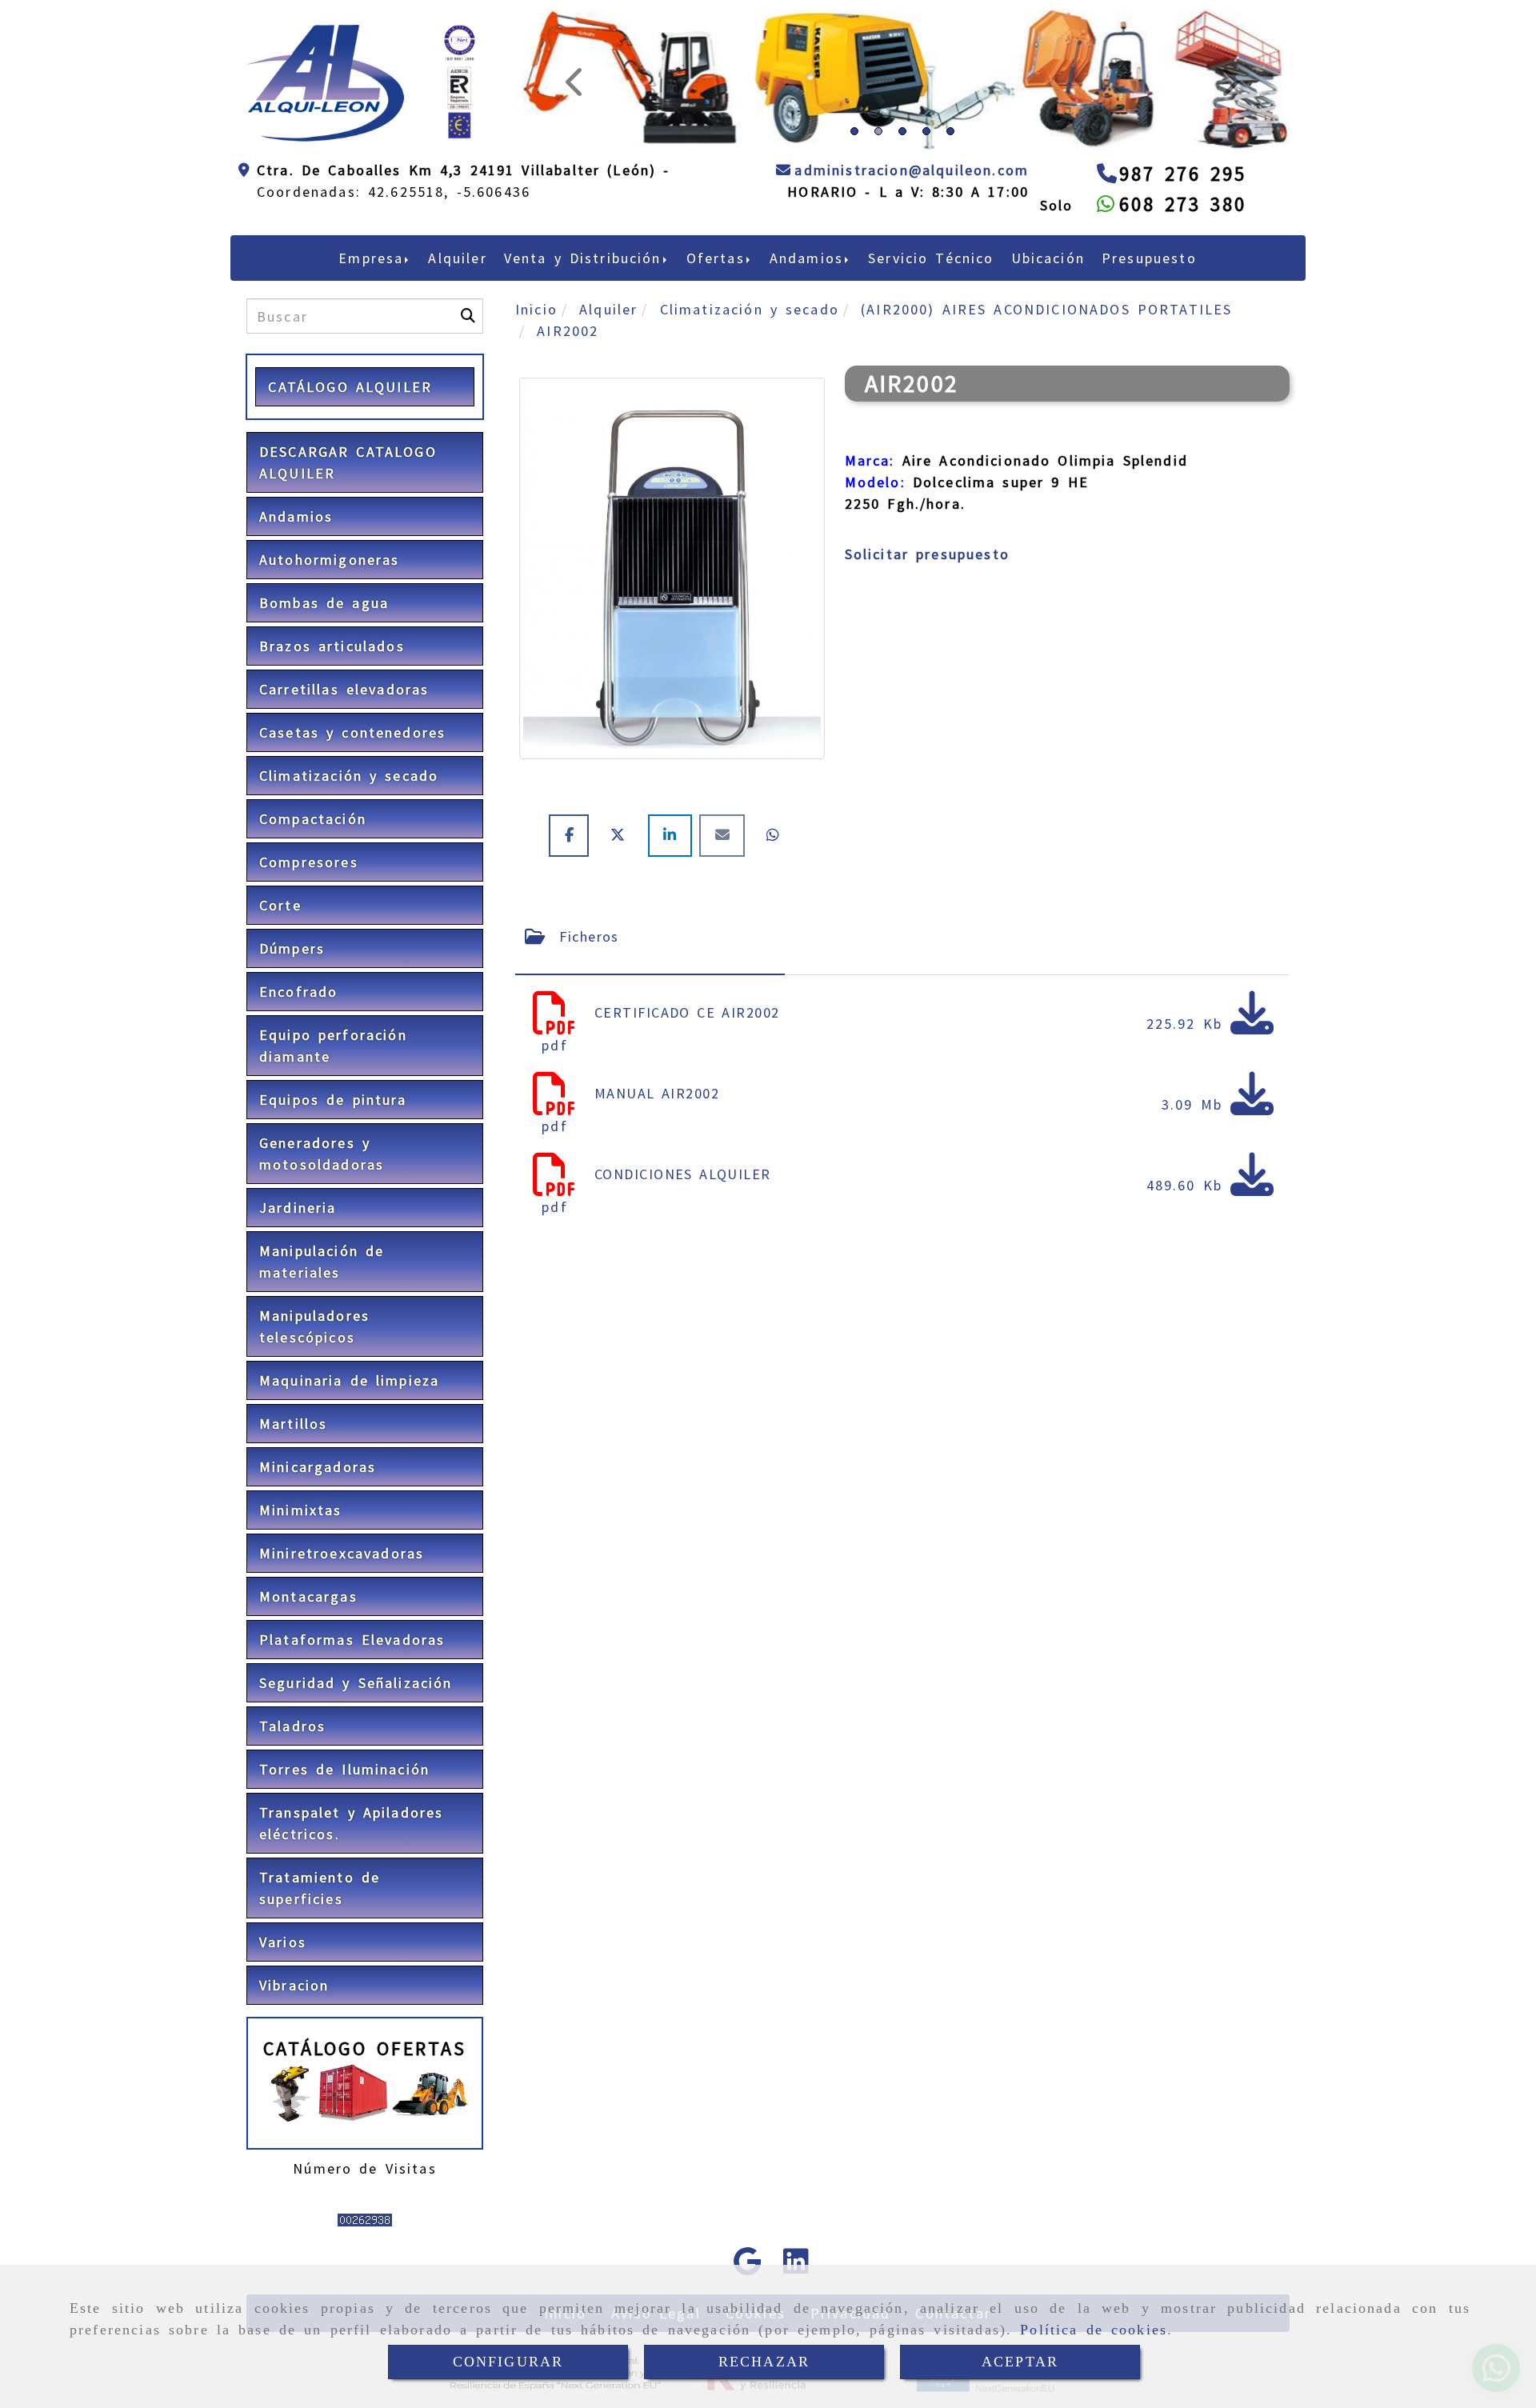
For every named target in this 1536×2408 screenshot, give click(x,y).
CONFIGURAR (508, 2362)
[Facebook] (572, 933)
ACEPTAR (1020, 2362)
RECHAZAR (764, 2362)
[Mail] (726, 933)
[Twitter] (622, 933)
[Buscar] (468, 414)
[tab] (650, 1035)
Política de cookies (1094, 2330)
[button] (573, 129)
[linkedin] (674, 933)
